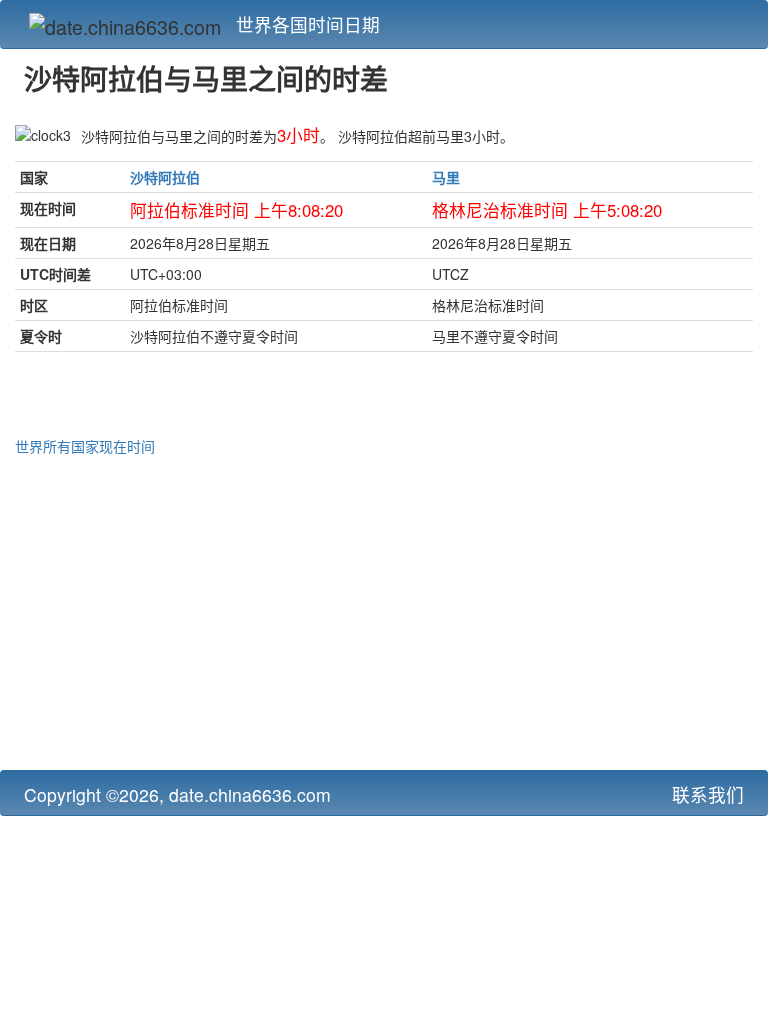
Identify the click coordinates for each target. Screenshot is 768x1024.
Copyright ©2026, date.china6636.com (177, 794)
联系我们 (708, 794)
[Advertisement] (384, 610)
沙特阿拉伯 (165, 177)
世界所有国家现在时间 (85, 446)
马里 (446, 177)
